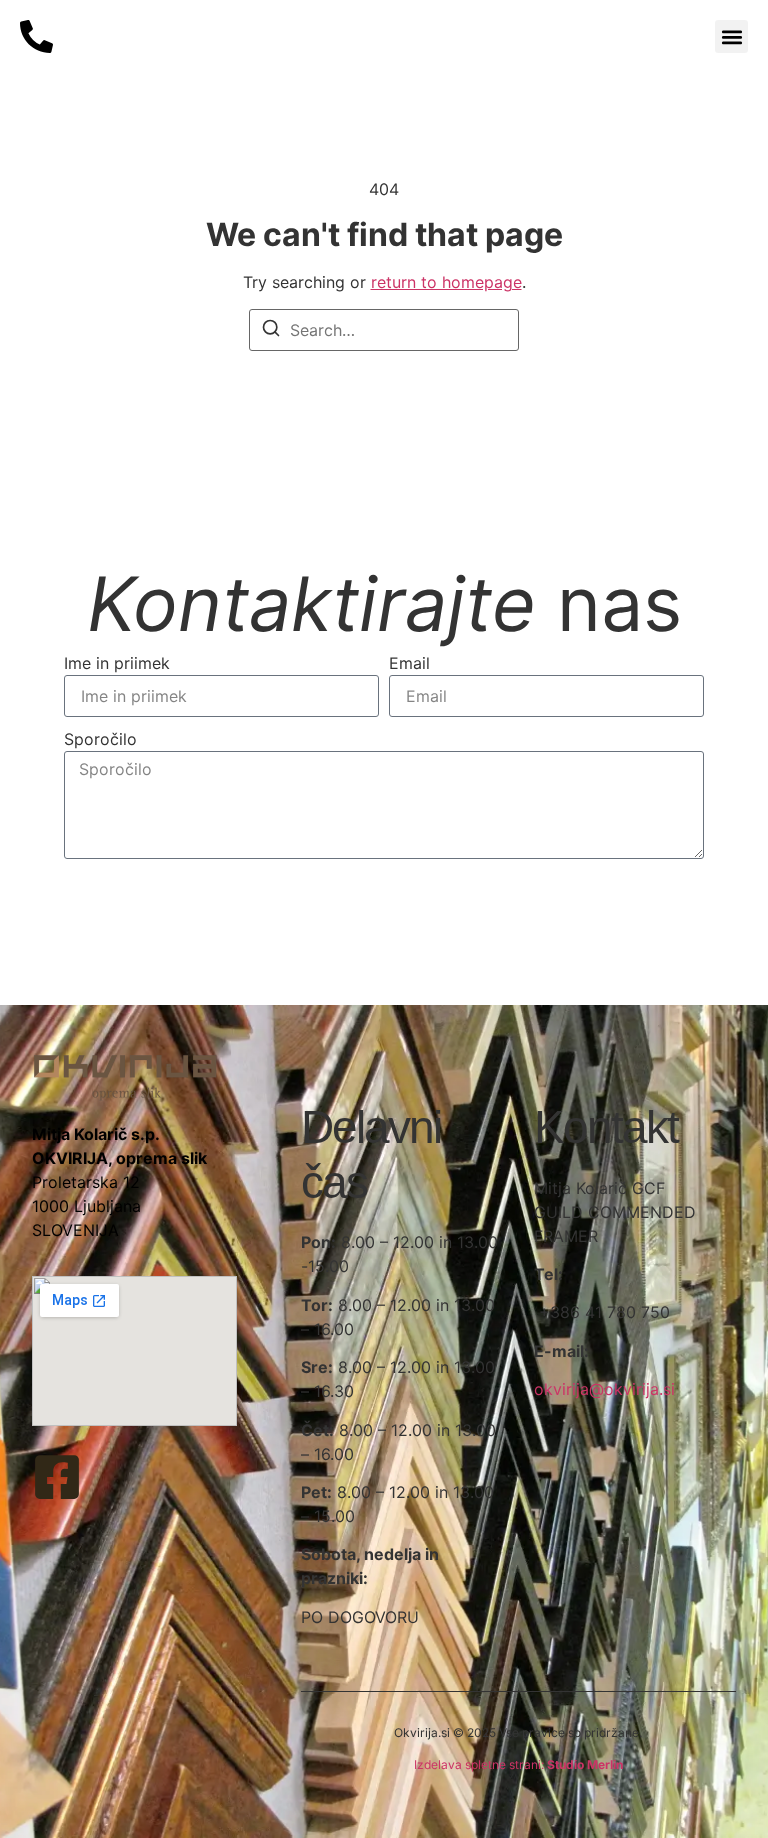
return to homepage (446, 282)
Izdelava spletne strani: (518, 1764)
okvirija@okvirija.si (604, 1389)
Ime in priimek (117, 663)
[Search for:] (384, 330)
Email (409, 663)
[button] (731, 36)
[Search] (271, 331)
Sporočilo (100, 739)
